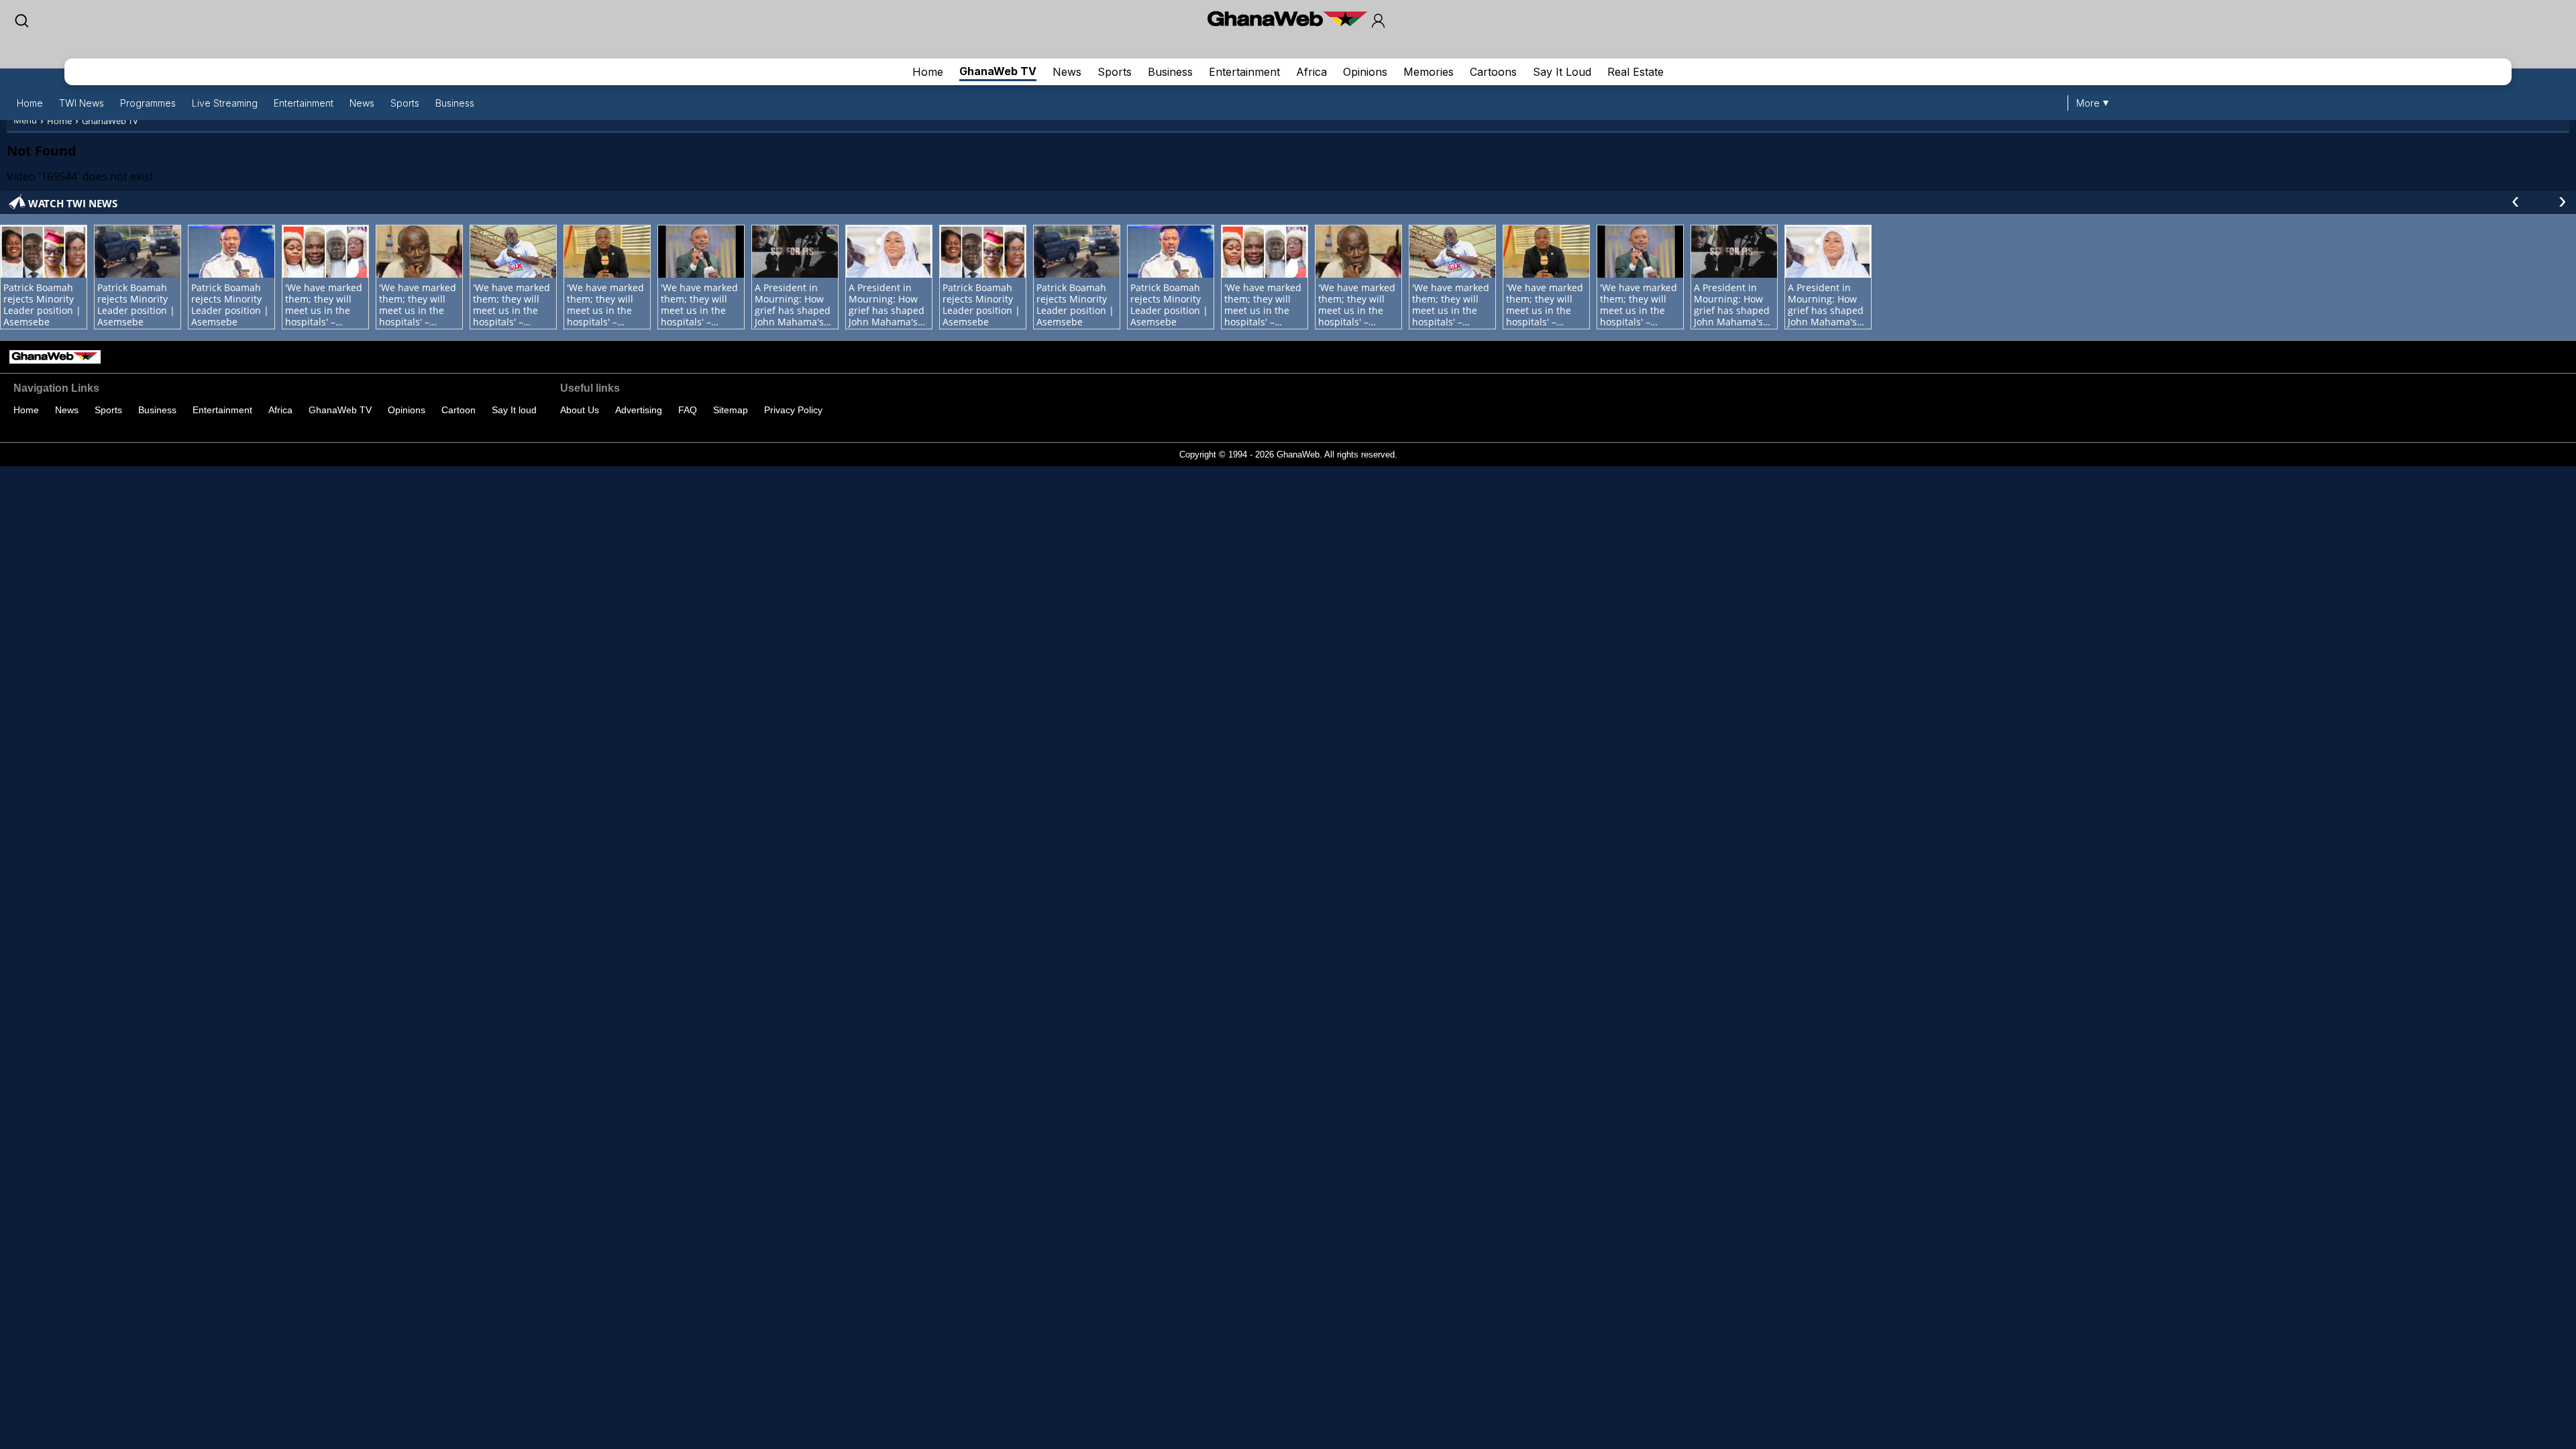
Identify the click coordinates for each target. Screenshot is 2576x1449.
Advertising (639, 410)
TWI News (82, 103)
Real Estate (1635, 72)
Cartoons (1493, 72)
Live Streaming (225, 103)
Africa (1311, 72)
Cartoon (459, 410)
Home (928, 72)
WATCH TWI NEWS (73, 203)
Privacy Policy (793, 410)
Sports (1115, 72)
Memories (1429, 72)
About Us (580, 410)
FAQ (688, 410)
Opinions (1365, 72)
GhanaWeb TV (998, 71)
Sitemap (731, 410)
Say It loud (514, 410)
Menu (25, 120)
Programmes (148, 103)
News (1067, 72)
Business (1170, 72)
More (2088, 103)
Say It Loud (1562, 72)
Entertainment (1244, 72)
